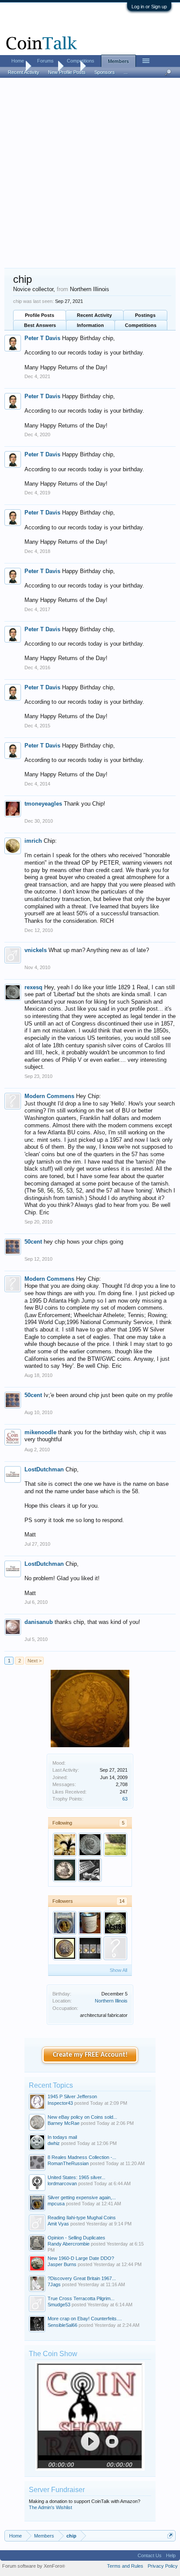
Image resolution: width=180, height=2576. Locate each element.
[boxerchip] (90, 1948)
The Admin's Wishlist (50, 2507)
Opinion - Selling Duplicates (76, 2238)
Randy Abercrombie (69, 2244)
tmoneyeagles (43, 804)
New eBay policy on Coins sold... (82, 2117)
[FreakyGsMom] (65, 1845)
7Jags (54, 2284)
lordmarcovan (62, 2183)
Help (171, 2555)
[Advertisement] (90, 174)
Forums (45, 61)
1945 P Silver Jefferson (72, 2096)
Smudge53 (59, 2305)
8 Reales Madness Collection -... (82, 2157)
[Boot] (65, 1948)
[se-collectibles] (115, 1948)
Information (90, 325)
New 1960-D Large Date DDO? (81, 2258)
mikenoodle (40, 1432)
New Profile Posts (67, 72)
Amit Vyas (58, 2224)
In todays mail (62, 2137)
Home (18, 61)
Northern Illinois (111, 2001)
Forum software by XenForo (34, 2566)
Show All (118, 1970)
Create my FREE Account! (90, 2055)
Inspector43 (60, 2103)
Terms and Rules (125, 2566)
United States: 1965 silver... (76, 2177)
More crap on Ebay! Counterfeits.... (85, 2319)
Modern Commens (49, 1096)
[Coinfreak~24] (90, 1870)
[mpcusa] (65, 1923)
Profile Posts (40, 315)
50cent (33, 1242)
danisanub (39, 1622)
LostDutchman (44, 1469)
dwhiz (54, 2143)
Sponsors (105, 72)
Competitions (141, 325)
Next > (35, 1661)
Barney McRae (64, 2123)
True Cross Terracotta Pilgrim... (81, 2298)
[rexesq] (90, 1845)
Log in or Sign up (149, 7)
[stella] (65, 1870)
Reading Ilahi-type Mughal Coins (82, 2218)
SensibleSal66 (62, 2325)
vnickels (36, 950)
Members (118, 61)
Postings (145, 315)
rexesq (33, 987)
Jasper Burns (62, 2264)
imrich (33, 841)
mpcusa (56, 2204)
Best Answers (40, 325)
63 (125, 1799)
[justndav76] (115, 1845)
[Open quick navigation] (170, 2536)
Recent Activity (94, 315)
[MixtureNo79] (90, 1923)
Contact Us (150, 2555)
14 (122, 1901)
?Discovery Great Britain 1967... (82, 2278)
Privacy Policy (163, 2566)
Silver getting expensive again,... (82, 2197)
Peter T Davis (42, 338)
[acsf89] (115, 1923)
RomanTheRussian (68, 2163)
